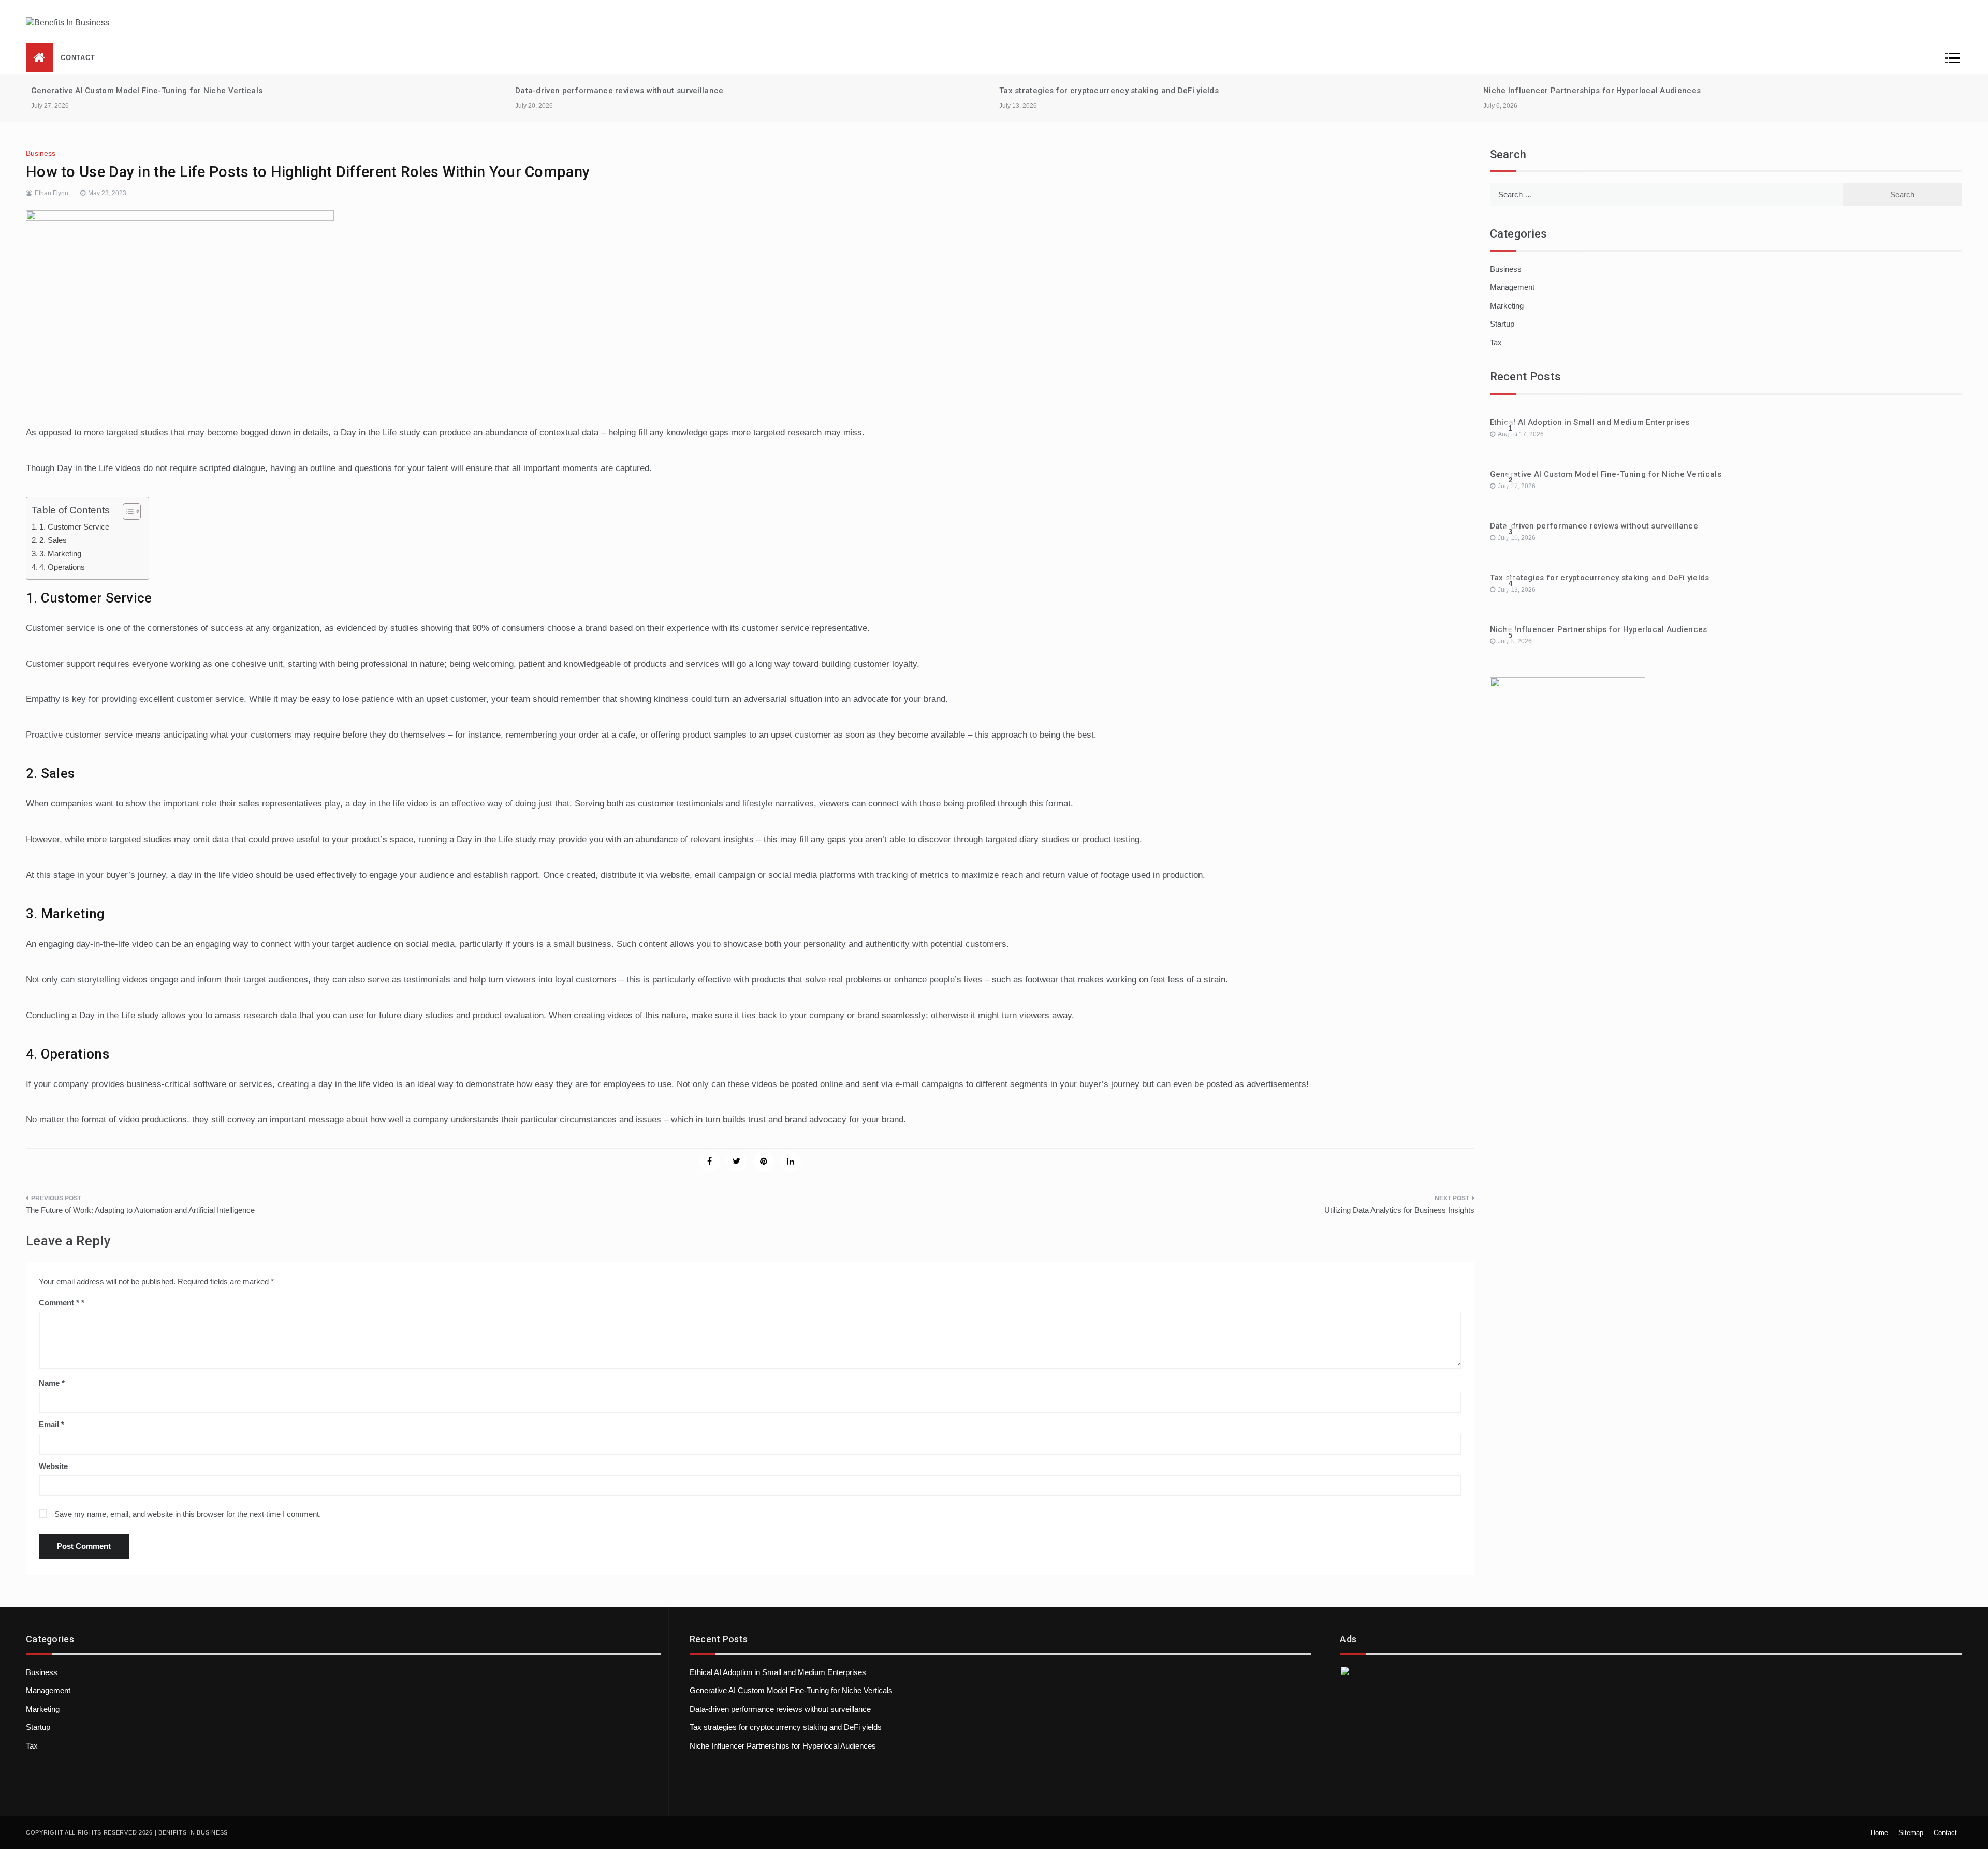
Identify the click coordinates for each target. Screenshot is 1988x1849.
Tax (1496, 342)
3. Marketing (60, 554)
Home (1879, 1833)
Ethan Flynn (52, 193)
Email (52, 1424)
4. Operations (62, 567)
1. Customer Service (74, 527)
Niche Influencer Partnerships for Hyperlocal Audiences (1592, 91)
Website (53, 1466)
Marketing (1507, 306)
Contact (78, 58)
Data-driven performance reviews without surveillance (619, 91)
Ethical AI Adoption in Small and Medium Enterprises (1590, 422)
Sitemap (1911, 1833)
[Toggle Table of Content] (127, 511)
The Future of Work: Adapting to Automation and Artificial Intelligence (140, 1210)
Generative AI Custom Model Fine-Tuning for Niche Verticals (147, 91)
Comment (59, 1303)
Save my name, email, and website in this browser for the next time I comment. (188, 1514)
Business (41, 153)
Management (1512, 287)
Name (52, 1383)
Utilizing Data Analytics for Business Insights (1399, 1210)
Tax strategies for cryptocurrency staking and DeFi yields (1109, 91)
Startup (1502, 324)
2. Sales (53, 540)
